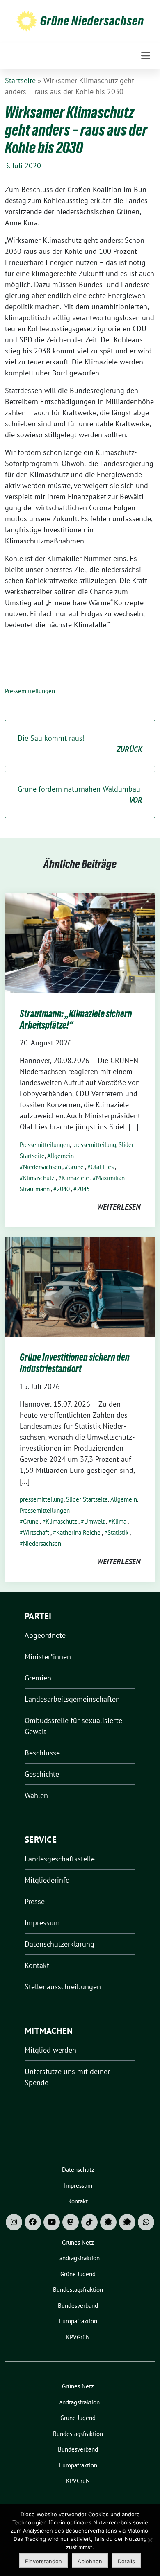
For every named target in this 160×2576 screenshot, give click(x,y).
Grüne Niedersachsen (92, 21)
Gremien (38, 1678)
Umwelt (94, 1521)
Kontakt (37, 1965)
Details (126, 2561)
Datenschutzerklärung (59, 1944)
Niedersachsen (42, 1167)
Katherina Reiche (78, 1532)
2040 (63, 1189)
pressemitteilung (94, 1145)
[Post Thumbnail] (80, 943)
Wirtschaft (36, 1532)
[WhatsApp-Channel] (146, 2222)
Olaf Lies (102, 1167)
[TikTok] (89, 2222)
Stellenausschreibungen (63, 1987)
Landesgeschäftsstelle (60, 1859)
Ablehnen (90, 2561)
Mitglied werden (50, 2050)
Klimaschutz (39, 1178)
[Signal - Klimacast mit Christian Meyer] (108, 2222)
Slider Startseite (87, 1499)
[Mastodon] (71, 2222)
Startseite (20, 80)
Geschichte (42, 1774)
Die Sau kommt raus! (80, 744)
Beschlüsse (42, 1753)
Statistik (118, 1532)
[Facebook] (33, 2222)
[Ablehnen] (150, 2540)
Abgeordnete (45, 1635)
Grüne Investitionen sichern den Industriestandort (75, 1363)
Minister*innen (48, 1657)
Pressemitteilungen (30, 691)
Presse (35, 1901)
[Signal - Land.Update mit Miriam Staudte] (127, 2222)
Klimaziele (75, 1178)
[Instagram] (14, 2222)
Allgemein (61, 1156)
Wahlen (36, 1795)
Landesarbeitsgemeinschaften (72, 1699)
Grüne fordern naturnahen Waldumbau (80, 794)
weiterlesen (119, 1207)
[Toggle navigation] (146, 56)
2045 (83, 1189)
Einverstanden (43, 2561)
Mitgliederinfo (47, 1880)
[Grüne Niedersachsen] (27, 21)
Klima (119, 1521)
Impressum (42, 1923)
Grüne (76, 1167)
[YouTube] (52, 2222)
